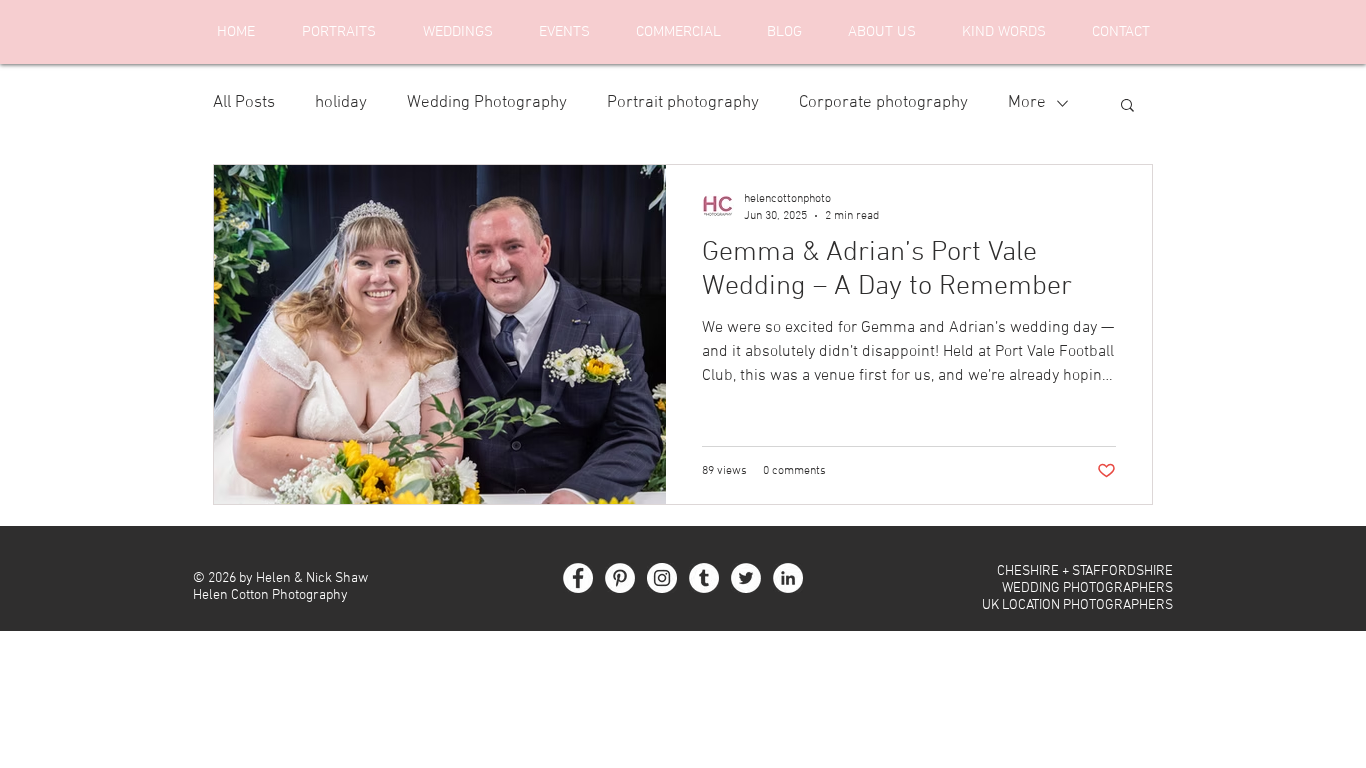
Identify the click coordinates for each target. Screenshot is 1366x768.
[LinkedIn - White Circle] (788, 578)
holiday (341, 103)
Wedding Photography (487, 103)
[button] (1127, 106)
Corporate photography (883, 103)
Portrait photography (683, 103)
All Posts (244, 103)
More (1027, 103)
